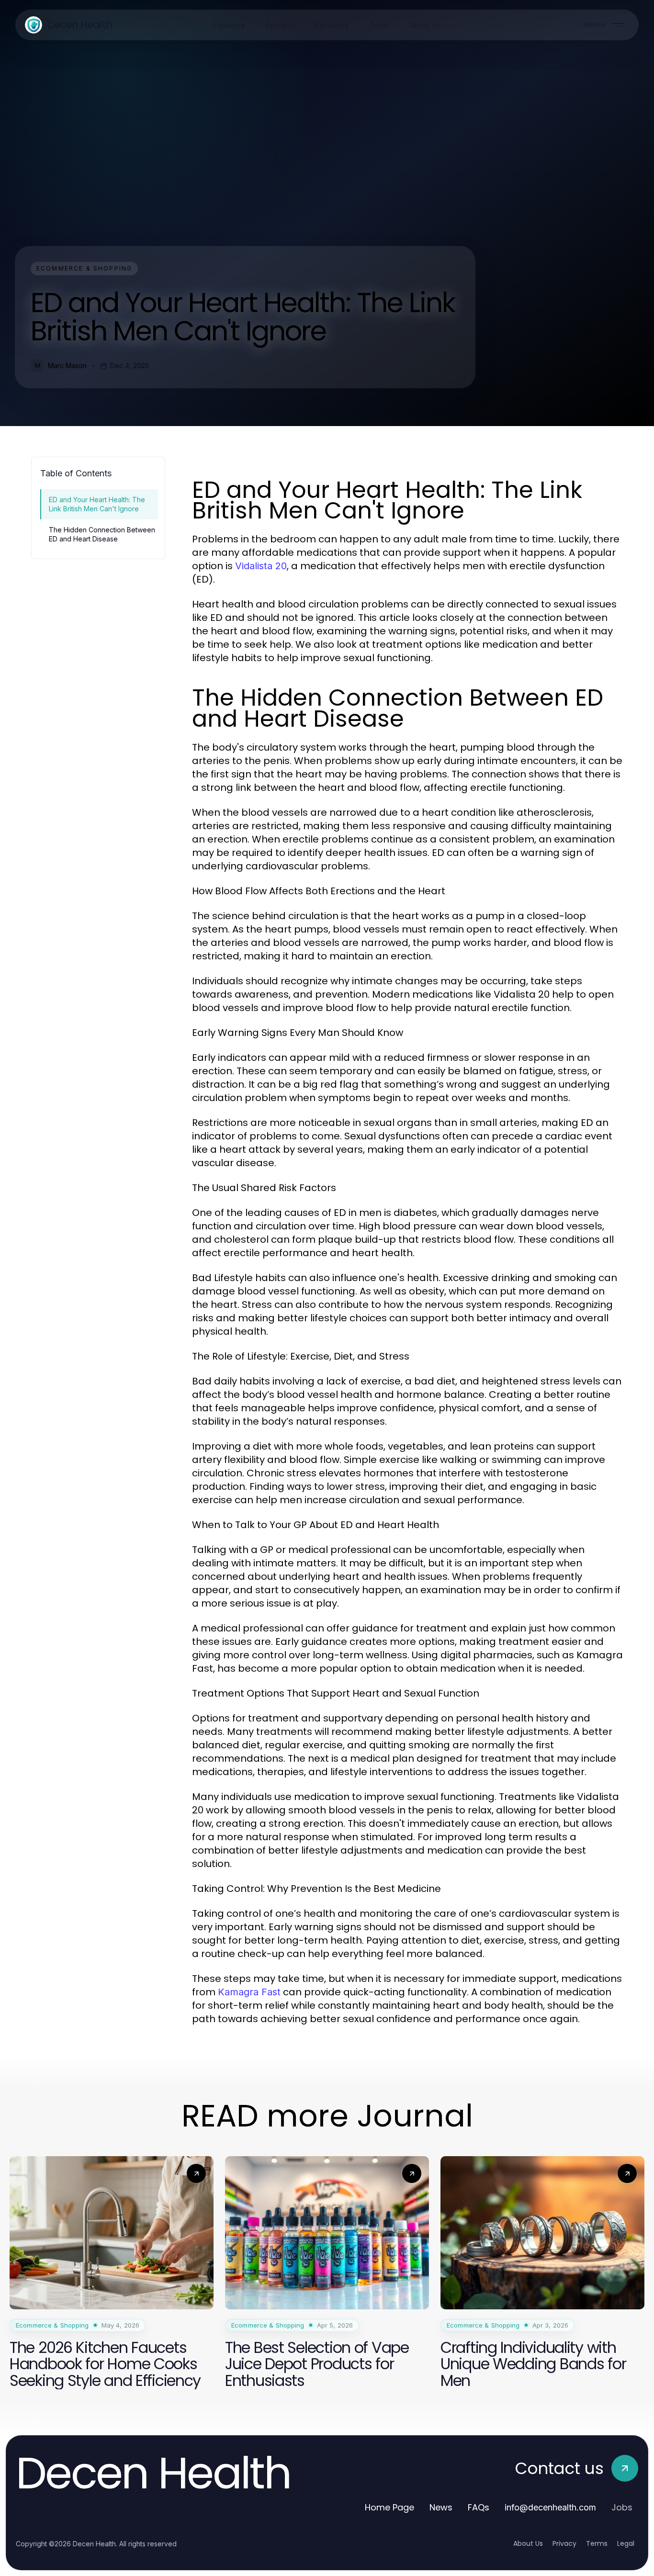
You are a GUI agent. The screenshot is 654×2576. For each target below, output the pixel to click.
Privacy (564, 2543)
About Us (528, 2543)
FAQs (479, 2507)
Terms (597, 2543)
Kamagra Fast (249, 1992)
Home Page (389, 2507)
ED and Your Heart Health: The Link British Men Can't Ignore (97, 504)
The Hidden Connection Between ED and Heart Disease (102, 534)
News (441, 2507)
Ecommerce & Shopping (84, 268)
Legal (626, 2543)
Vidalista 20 (261, 566)
